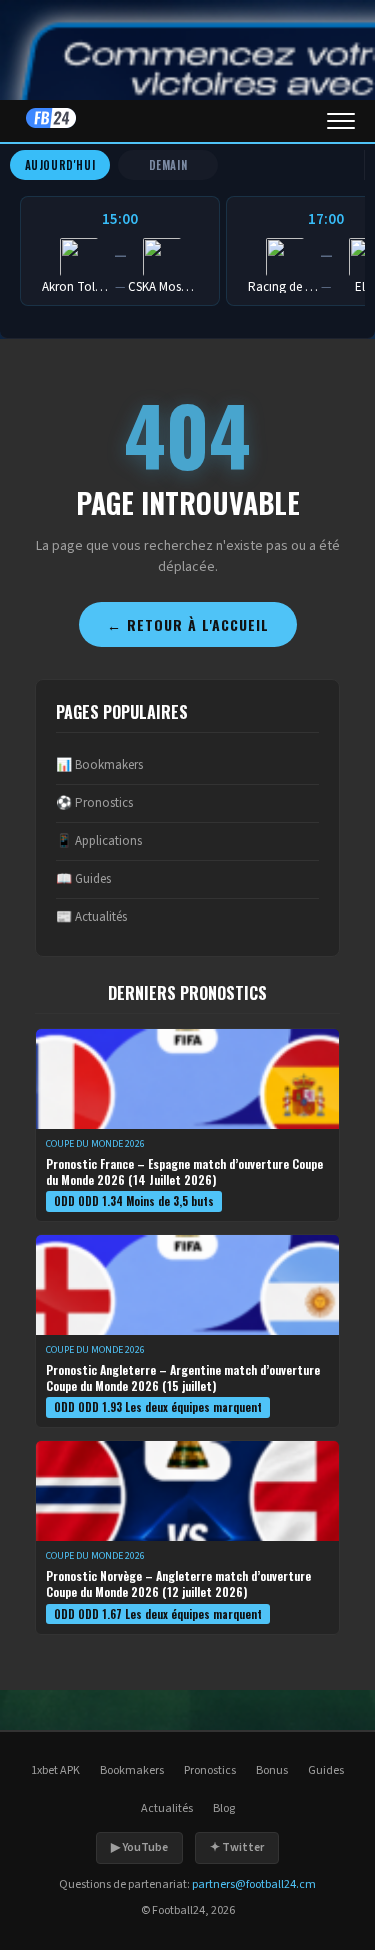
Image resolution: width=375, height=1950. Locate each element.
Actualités (167, 1808)
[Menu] (341, 121)
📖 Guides (83, 879)
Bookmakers (132, 1770)
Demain (168, 165)
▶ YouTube (139, 1847)
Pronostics (210, 1770)
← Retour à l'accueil (188, 624)
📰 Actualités (91, 917)
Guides (326, 1770)
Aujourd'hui (60, 165)
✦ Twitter (237, 1847)
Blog (224, 1808)
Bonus (272, 1770)
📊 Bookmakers (99, 765)
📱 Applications (99, 841)
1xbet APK (55, 1770)
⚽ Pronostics (94, 803)
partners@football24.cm (254, 1884)
